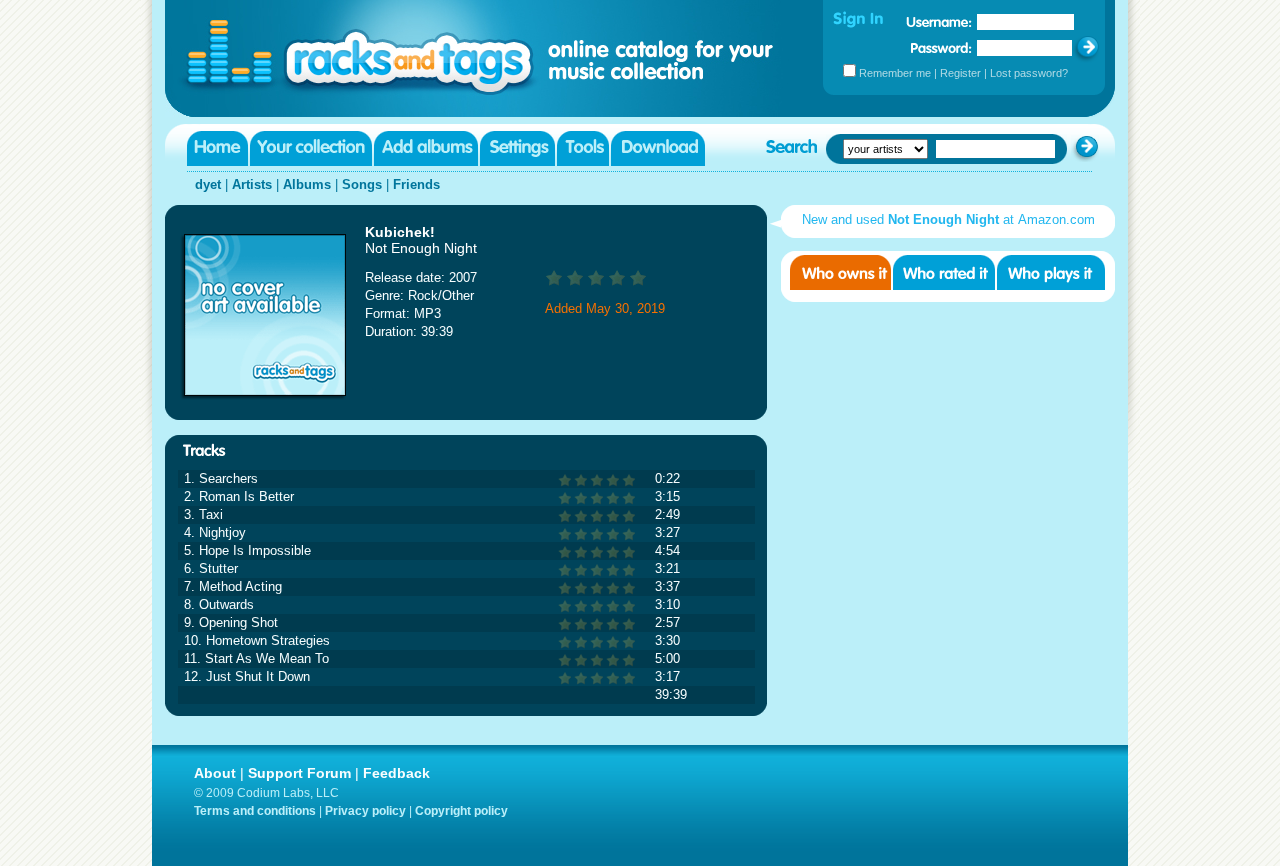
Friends (416, 184)
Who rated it (944, 272)
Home (217, 148)
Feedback (396, 773)
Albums (307, 184)
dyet (208, 184)
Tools (583, 148)
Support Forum (299, 773)
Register (960, 73)
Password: (941, 47)
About (215, 773)
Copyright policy (461, 811)
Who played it (1051, 272)
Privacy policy (365, 811)
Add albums (426, 148)
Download (658, 148)
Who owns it (840, 272)
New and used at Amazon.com (948, 219)
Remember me (895, 73)
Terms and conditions (255, 811)
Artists (252, 184)
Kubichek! (400, 232)
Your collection (311, 148)
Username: (939, 22)
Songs (362, 184)
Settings (517, 148)
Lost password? (1029, 73)
